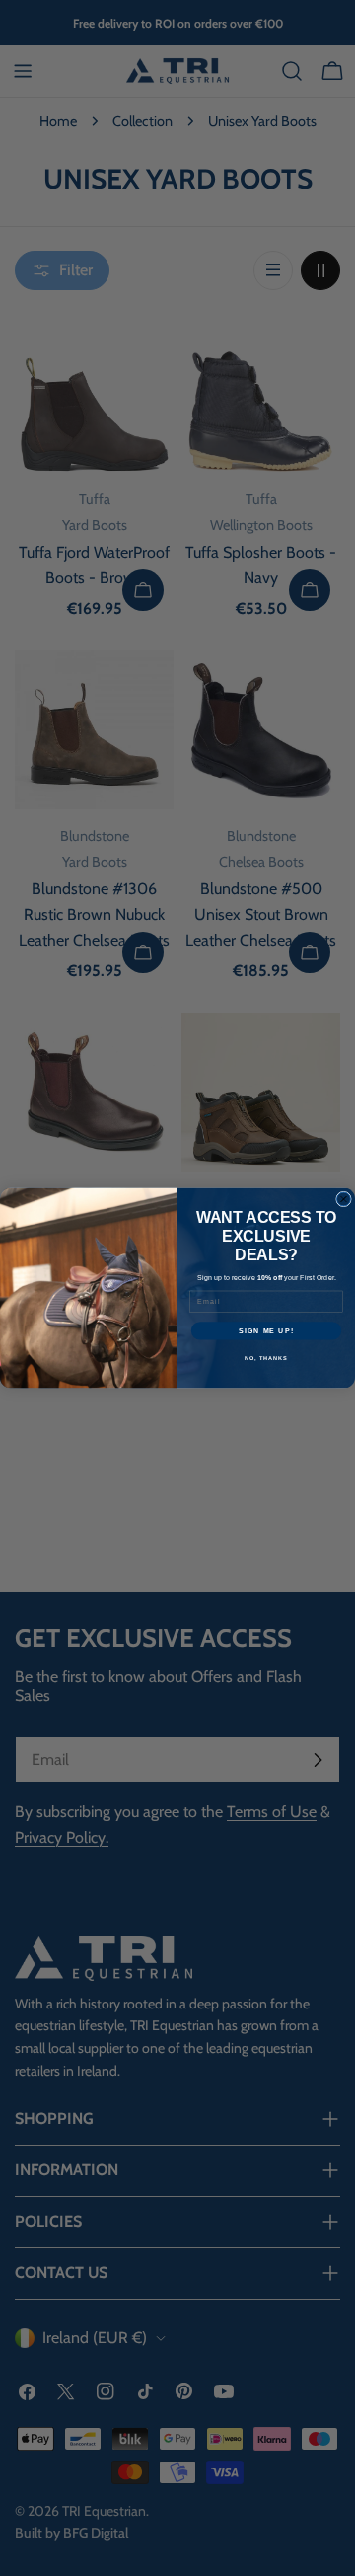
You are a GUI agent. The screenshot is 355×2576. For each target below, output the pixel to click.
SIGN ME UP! (266, 1330)
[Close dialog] (344, 1199)
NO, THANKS (266, 1358)
